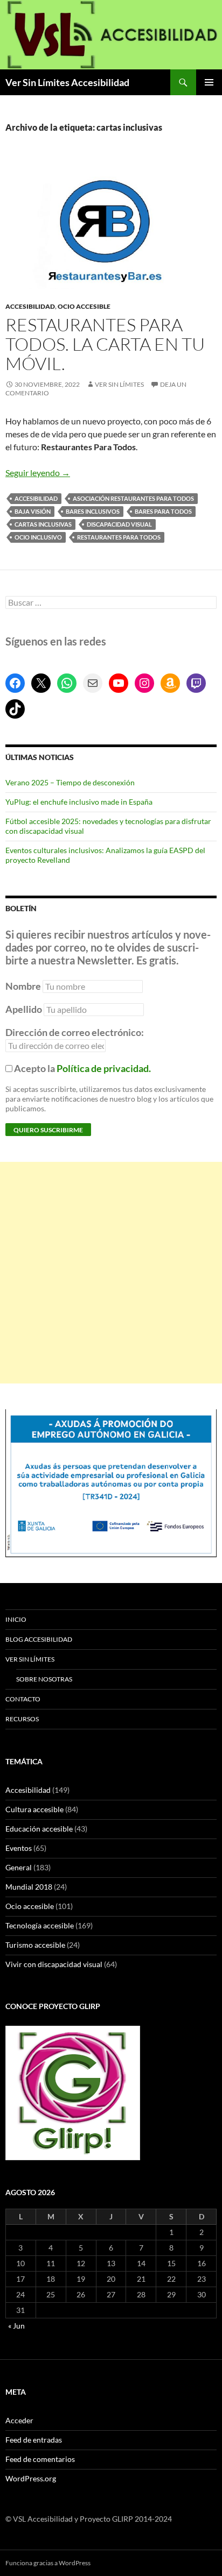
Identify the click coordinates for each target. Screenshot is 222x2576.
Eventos (19, 1848)
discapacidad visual (119, 524)
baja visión (33, 511)
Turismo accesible (35, 1945)
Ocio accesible (84, 306)
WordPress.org (31, 2478)
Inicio (16, 1619)
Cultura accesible (34, 1809)
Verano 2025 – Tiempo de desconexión (70, 782)
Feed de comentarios (40, 2459)
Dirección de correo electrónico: (75, 1032)
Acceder (19, 2420)
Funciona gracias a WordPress (48, 2563)
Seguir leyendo (38, 473)
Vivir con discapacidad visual (54, 1964)
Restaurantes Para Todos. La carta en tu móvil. (105, 344)
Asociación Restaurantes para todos (133, 498)
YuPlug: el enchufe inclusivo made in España (79, 802)
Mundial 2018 (29, 1887)
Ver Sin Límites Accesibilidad (67, 82)
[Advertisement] (111, 1273)
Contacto (23, 1699)
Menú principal (209, 82)
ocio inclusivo (38, 537)
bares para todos (163, 511)
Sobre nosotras (44, 1679)
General (19, 1867)
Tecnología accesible (40, 1925)
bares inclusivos (93, 511)
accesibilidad (36, 498)
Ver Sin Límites (119, 384)
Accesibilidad (30, 306)
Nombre (23, 986)
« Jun (16, 2326)
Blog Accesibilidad (39, 1639)
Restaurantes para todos (119, 537)
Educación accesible (39, 1829)
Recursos (22, 1719)
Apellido (24, 1009)
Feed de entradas (34, 2440)
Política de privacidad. (104, 1068)
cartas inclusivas (43, 524)
